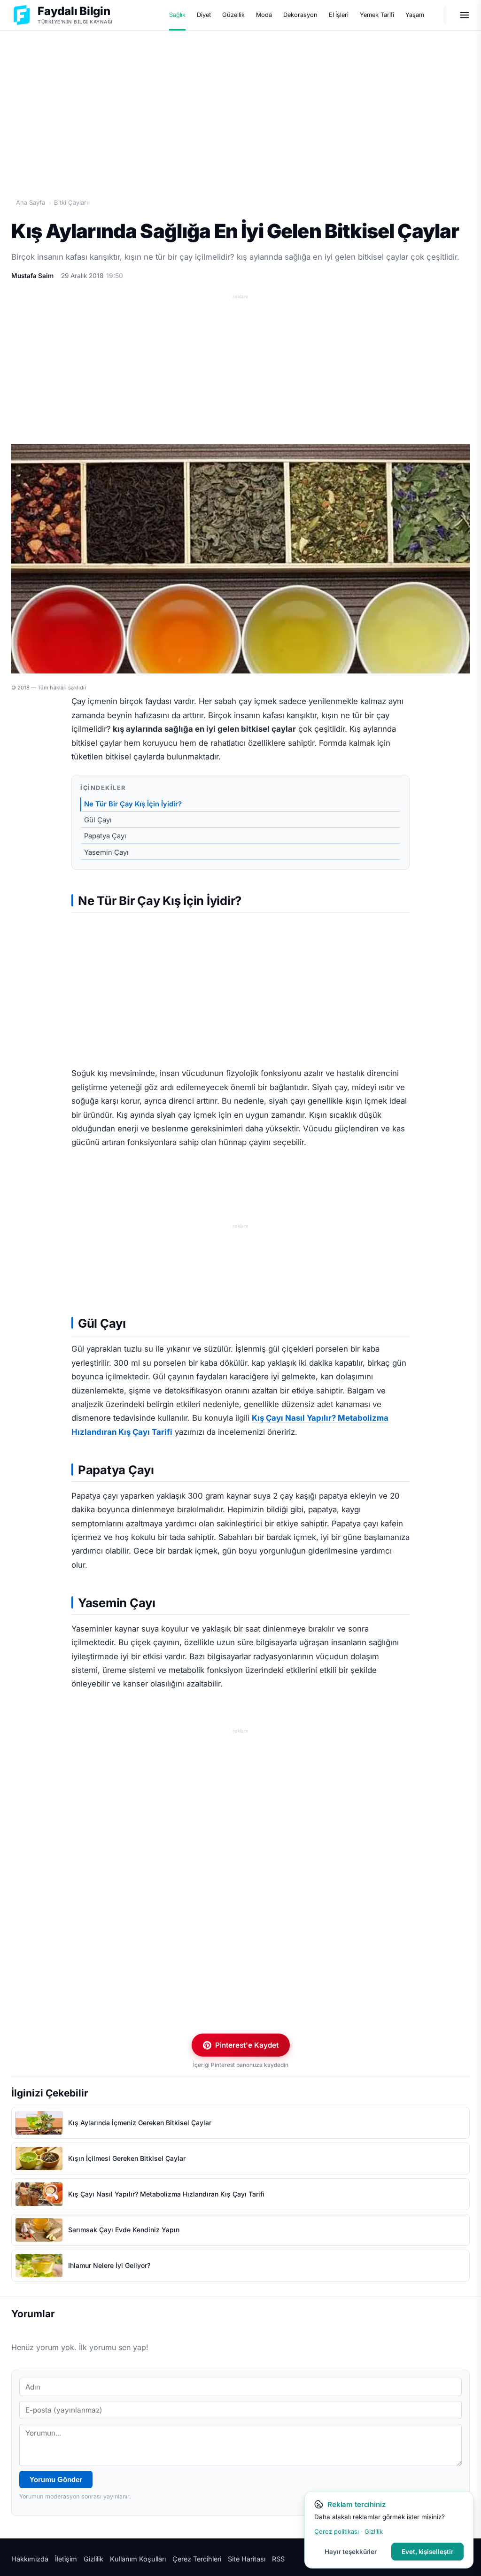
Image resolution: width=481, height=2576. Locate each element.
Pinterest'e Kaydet (247, 2045)
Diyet (204, 15)
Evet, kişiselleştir (427, 2552)
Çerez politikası (337, 2531)
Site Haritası (247, 2559)
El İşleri (339, 15)
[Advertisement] (240, 104)
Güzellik (233, 15)
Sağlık (178, 15)
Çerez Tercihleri (197, 2559)
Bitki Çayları (71, 202)
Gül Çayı (98, 820)
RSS (278, 2559)
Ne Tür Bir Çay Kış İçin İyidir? (133, 804)
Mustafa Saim (32, 276)
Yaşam (415, 15)
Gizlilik (93, 2559)
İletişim (66, 2559)
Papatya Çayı (105, 836)
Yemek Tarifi (377, 15)
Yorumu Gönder (56, 2479)
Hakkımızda (30, 2559)
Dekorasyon (300, 15)
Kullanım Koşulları (138, 2559)
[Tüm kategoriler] (465, 15)
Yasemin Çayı (106, 852)
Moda (264, 15)
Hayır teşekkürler (351, 2552)
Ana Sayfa (31, 202)
